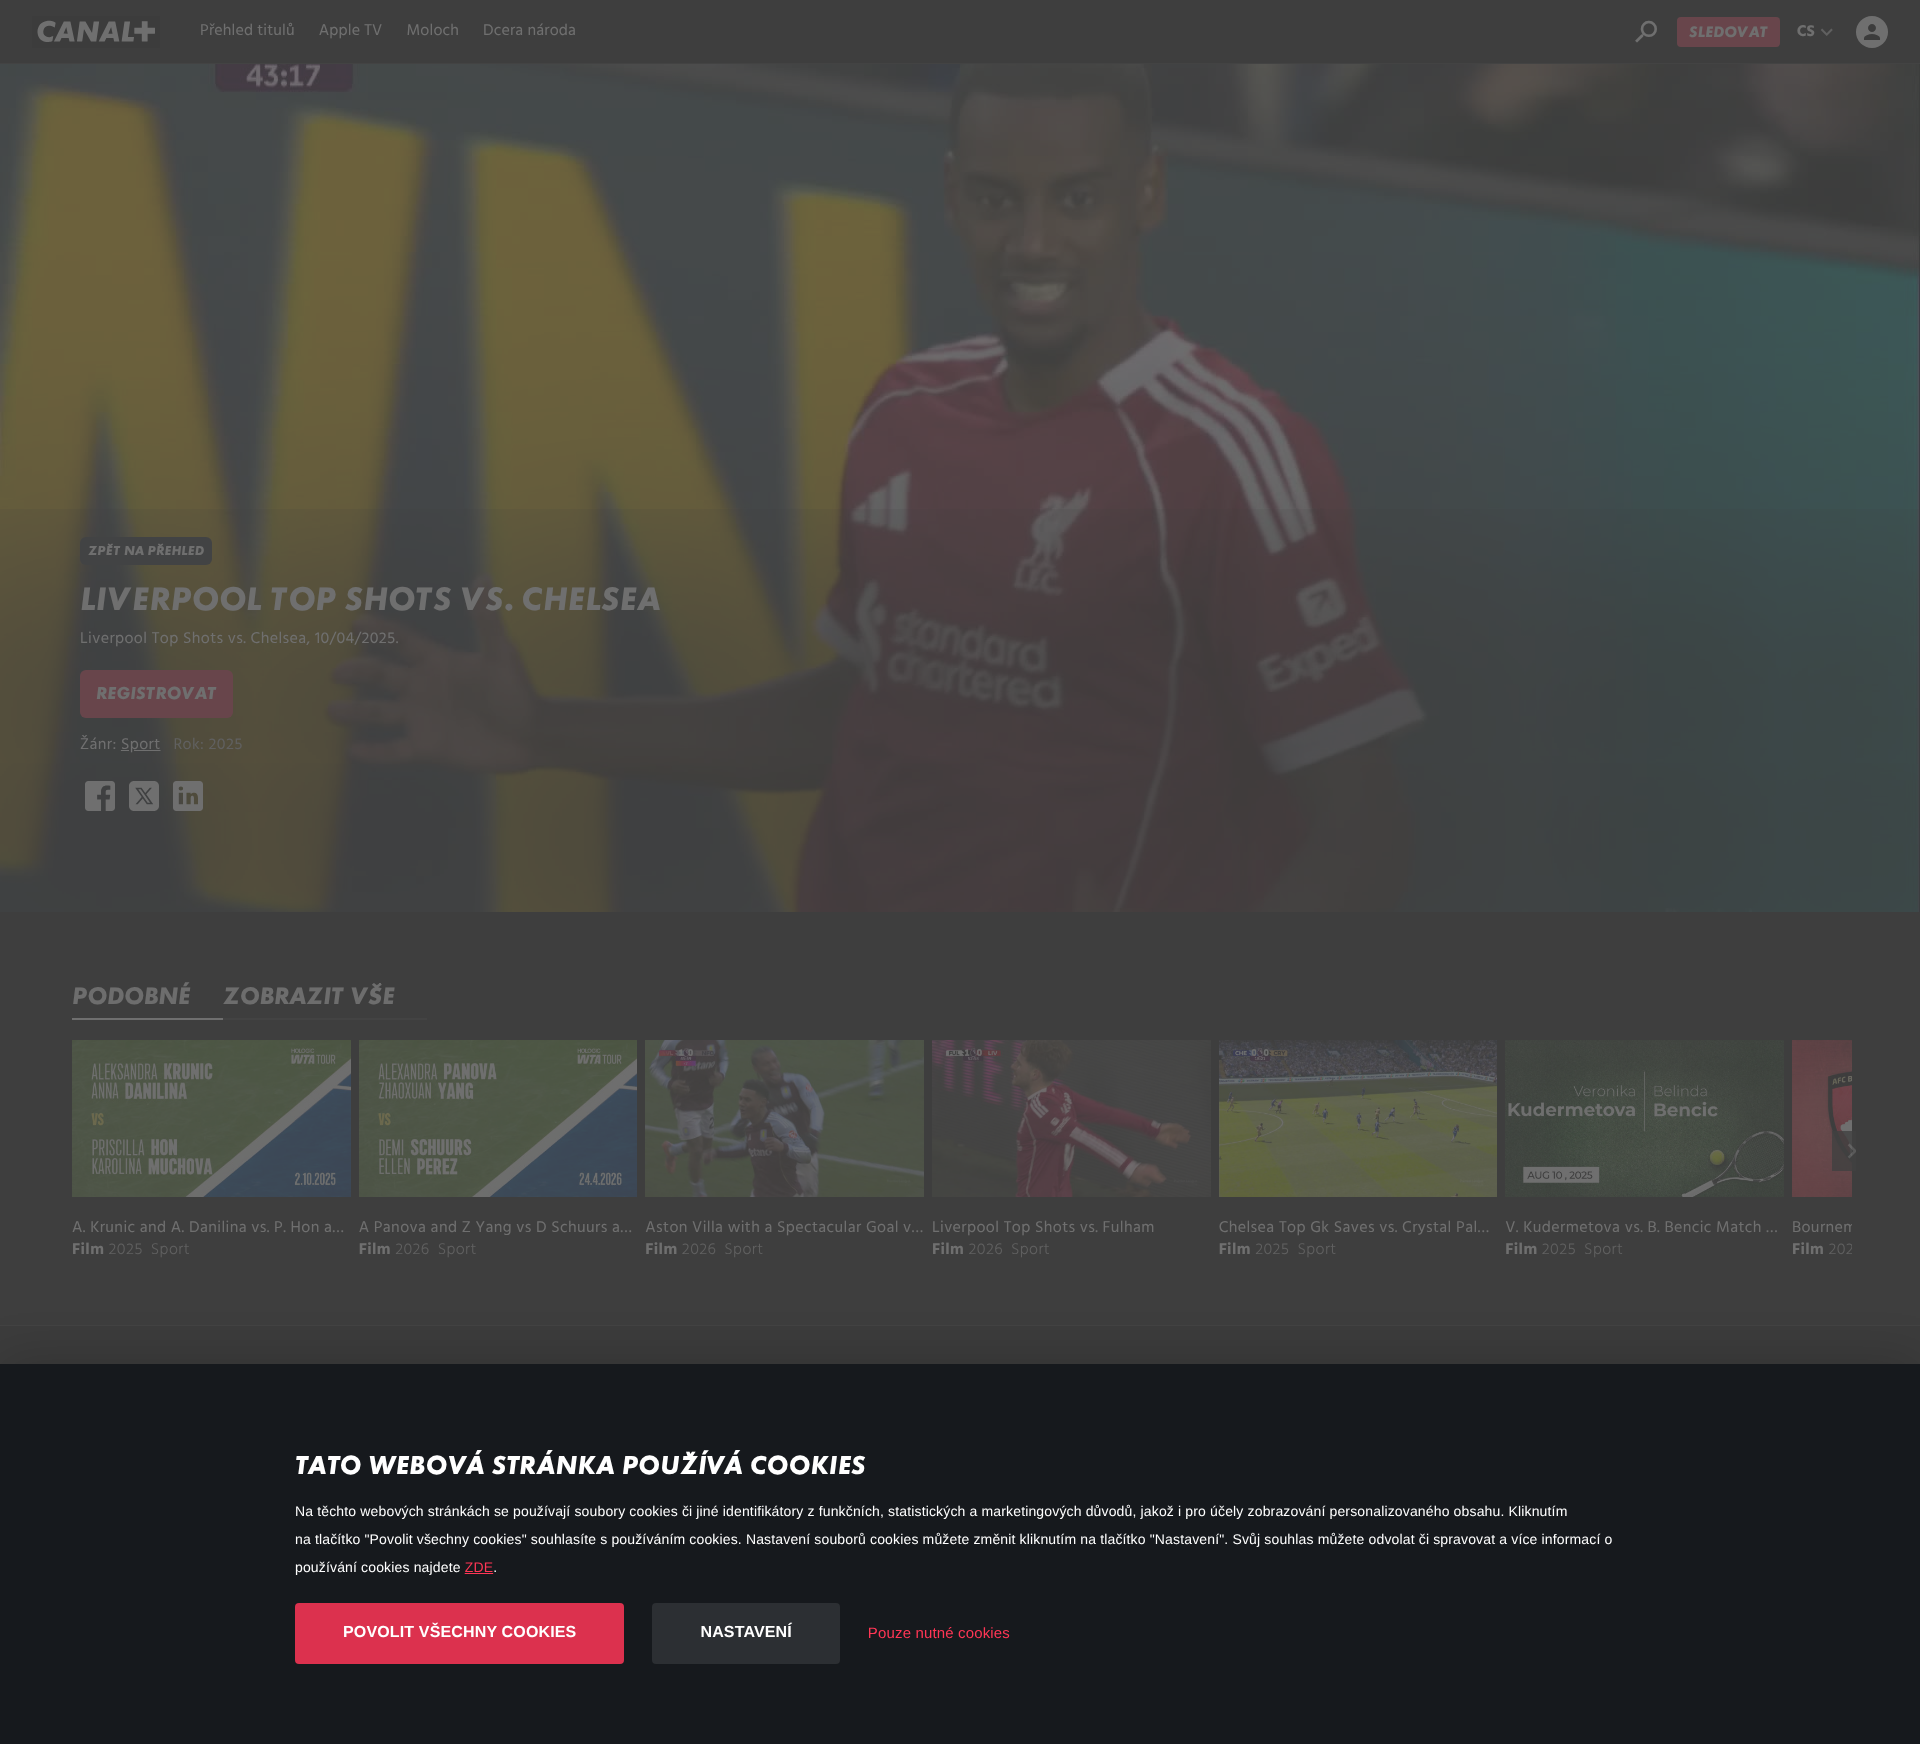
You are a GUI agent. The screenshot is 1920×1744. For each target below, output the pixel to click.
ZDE (479, 1567)
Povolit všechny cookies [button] (459, 1632)
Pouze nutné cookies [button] (939, 1633)
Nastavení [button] (745, 1632)
